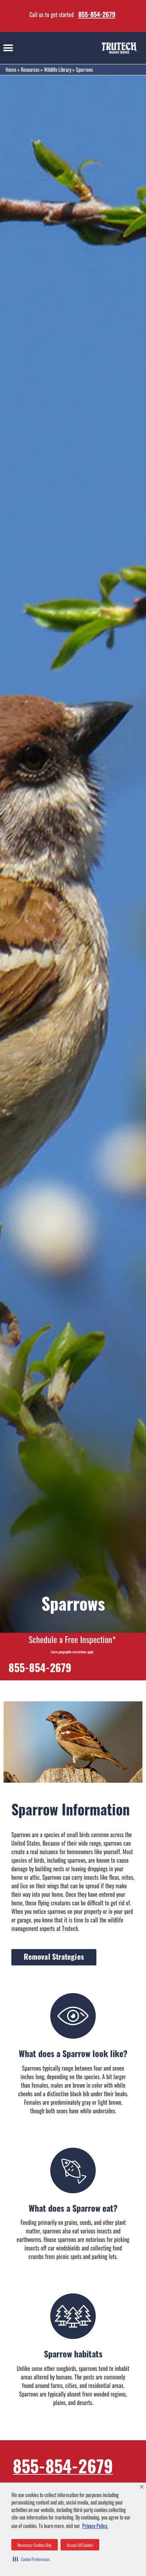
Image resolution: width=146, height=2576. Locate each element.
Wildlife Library (58, 70)
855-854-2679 (97, 14)
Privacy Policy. (95, 2526)
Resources (30, 70)
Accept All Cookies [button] (80, 2545)
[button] (31, 2559)
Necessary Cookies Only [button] (35, 2545)
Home (11, 70)
